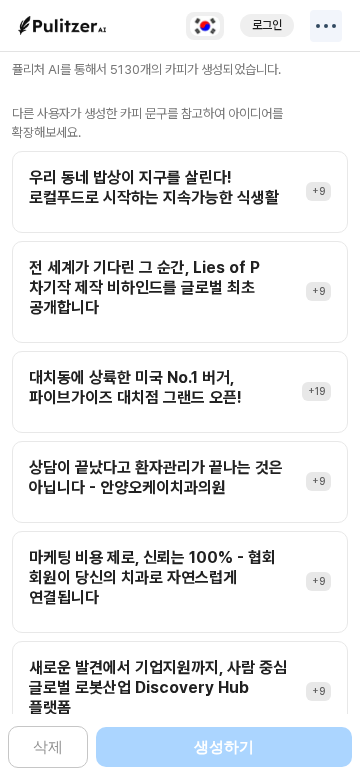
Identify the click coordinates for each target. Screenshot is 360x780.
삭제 (48, 746)
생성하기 (224, 746)
